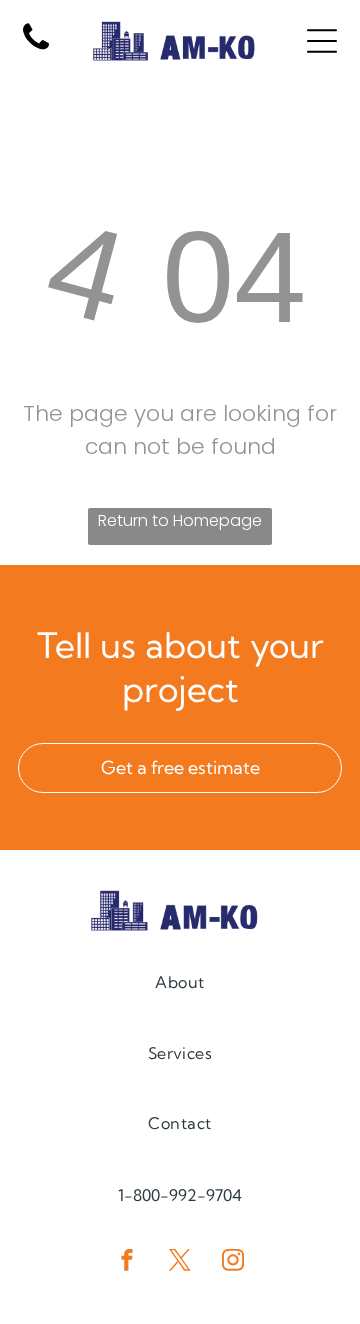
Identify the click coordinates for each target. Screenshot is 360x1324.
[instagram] (233, 1262)
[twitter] (180, 1262)
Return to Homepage (180, 520)
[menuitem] (179, 981)
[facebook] (127, 1262)
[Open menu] (322, 41)
